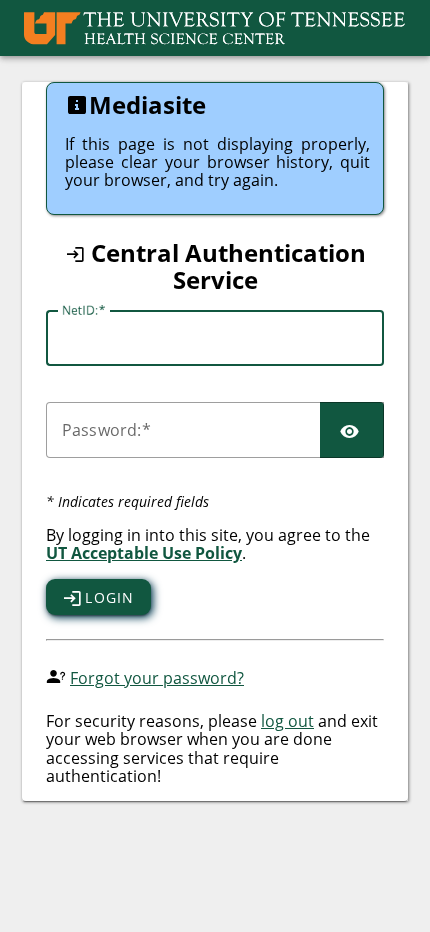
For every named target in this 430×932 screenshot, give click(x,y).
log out (287, 721)
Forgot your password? (157, 678)
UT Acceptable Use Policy (144, 553)
